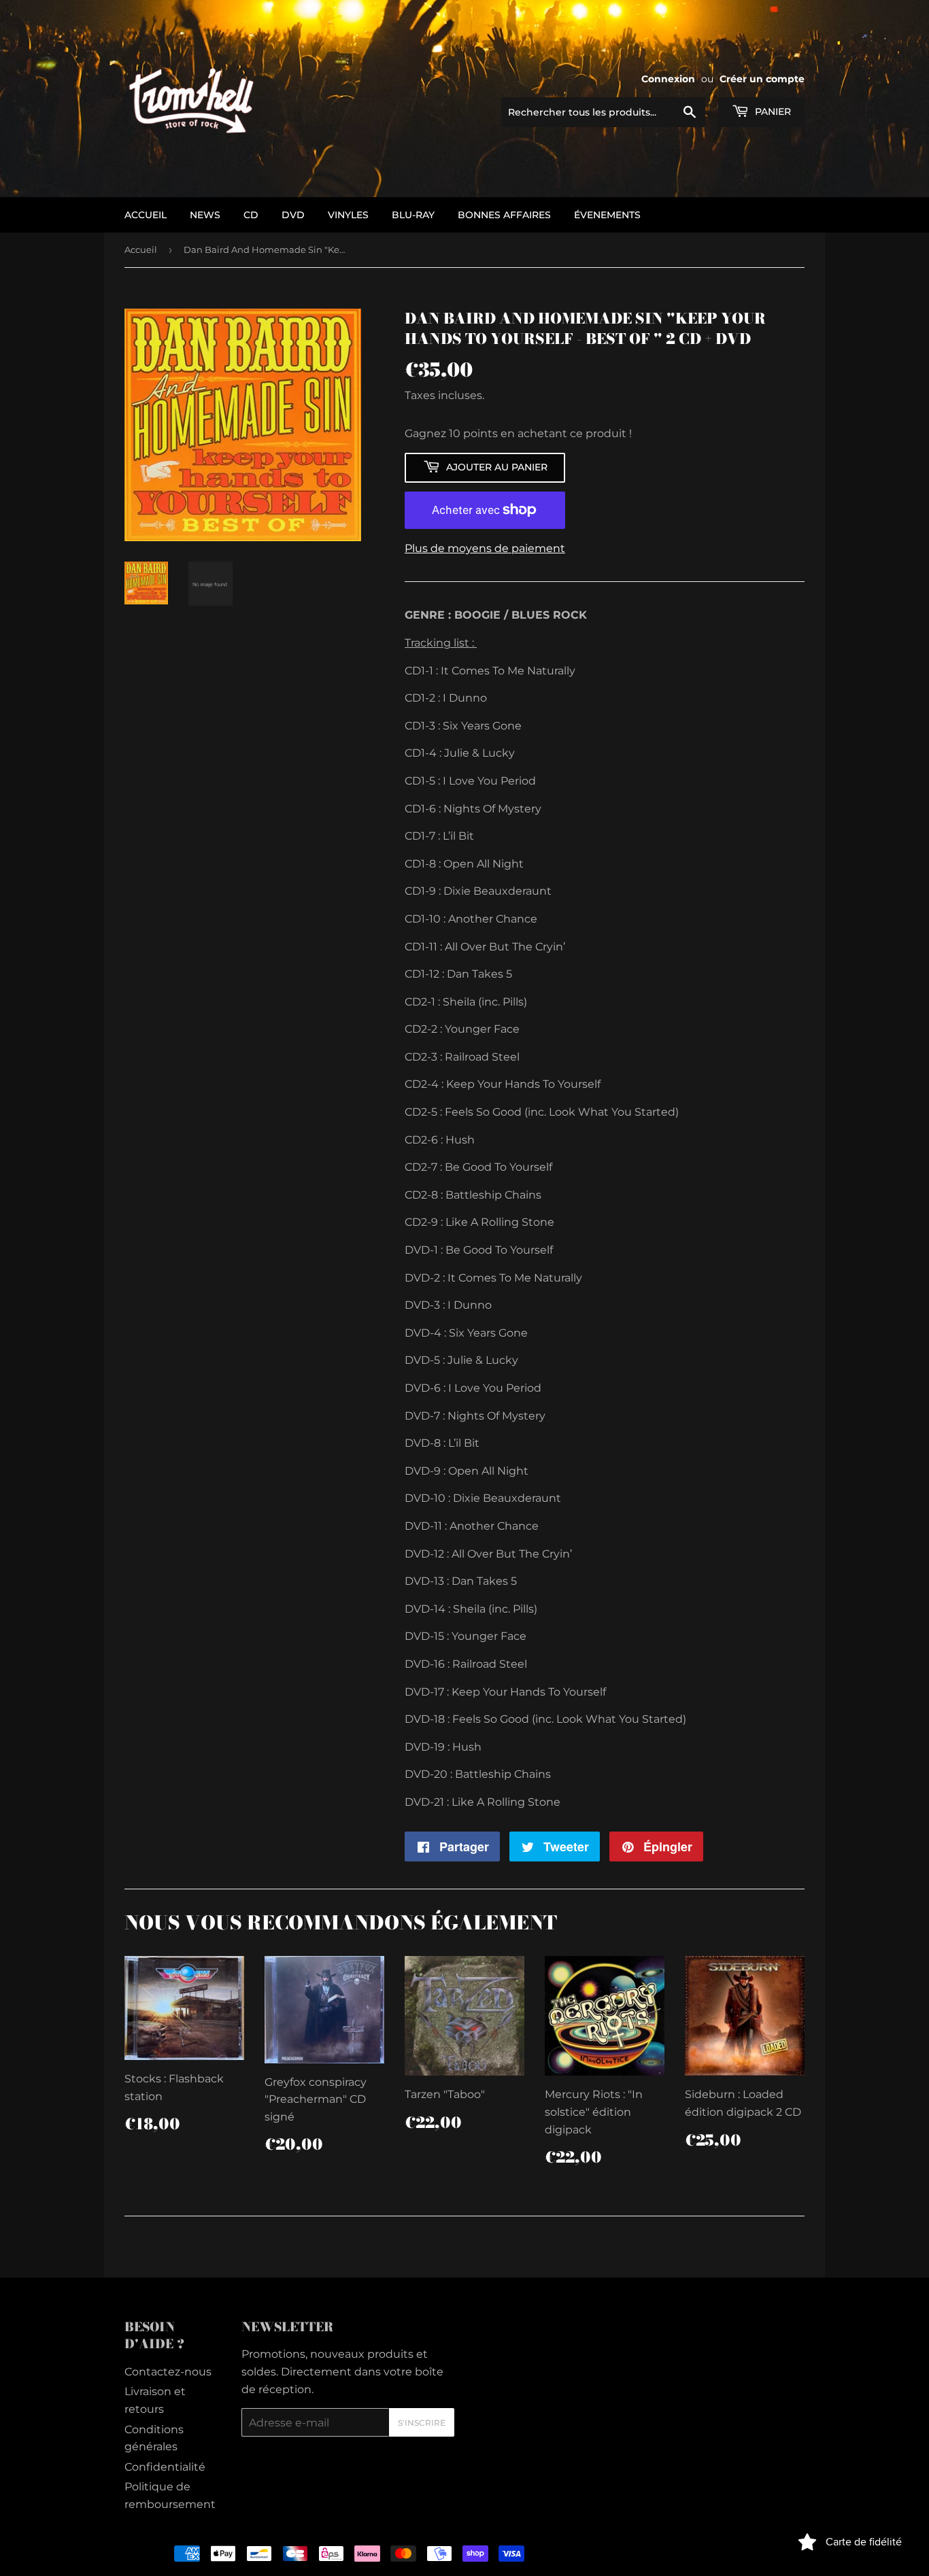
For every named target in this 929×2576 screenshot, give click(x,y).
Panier (772, 111)
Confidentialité (165, 2467)
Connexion (668, 79)
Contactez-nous (168, 2372)
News (205, 215)
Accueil (141, 250)
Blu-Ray (413, 215)
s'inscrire (422, 2423)
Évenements (607, 215)
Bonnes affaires (504, 215)
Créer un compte (762, 79)
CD (251, 215)
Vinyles (348, 215)
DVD (293, 215)
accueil (146, 215)
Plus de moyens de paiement (485, 548)
